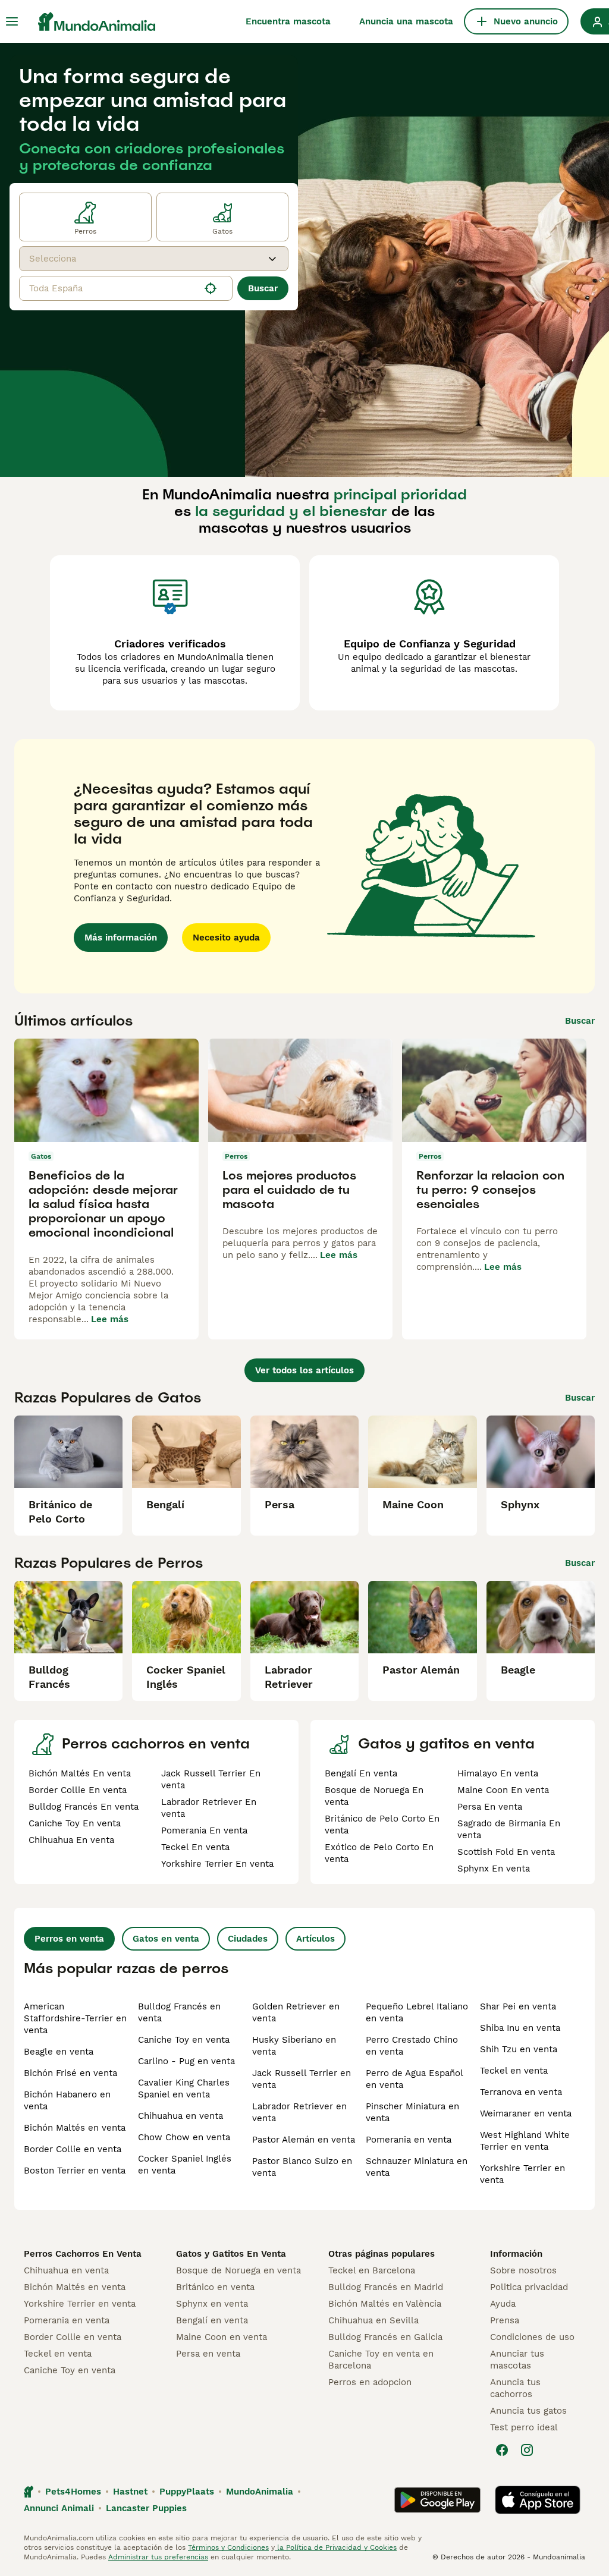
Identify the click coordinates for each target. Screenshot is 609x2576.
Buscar (263, 288)
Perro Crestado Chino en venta (412, 2046)
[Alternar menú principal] (12, 21)
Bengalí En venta (361, 1773)
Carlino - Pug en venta (186, 2061)
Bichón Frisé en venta (70, 2073)
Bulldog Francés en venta (179, 2012)
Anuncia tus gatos (528, 2411)
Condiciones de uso (532, 2337)
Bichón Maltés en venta (75, 2128)
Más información (121, 938)
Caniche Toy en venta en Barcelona (381, 2360)
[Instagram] (527, 2450)
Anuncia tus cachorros (515, 2388)
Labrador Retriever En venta (209, 1808)
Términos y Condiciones (228, 2547)
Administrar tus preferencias (158, 2557)
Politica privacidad (529, 2287)
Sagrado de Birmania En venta (509, 1829)
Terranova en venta (521, 2092)
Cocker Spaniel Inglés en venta (185, 2165)
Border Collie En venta (78, 1790)
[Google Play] (437, 2500)
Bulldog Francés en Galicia (385, 2337)
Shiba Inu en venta (520, 2028)
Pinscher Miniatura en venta (412, 2112)
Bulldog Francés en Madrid (386, 2287)
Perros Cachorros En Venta (83, 2254)
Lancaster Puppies (146, 2508)
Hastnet (130, 2492)
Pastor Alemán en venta (304, 2140)
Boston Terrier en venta (75, 2171)
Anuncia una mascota (406, 21)
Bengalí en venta (212, 2320)
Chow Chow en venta (184, 2137)
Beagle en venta (59, 2052)
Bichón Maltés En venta (80, 1773)
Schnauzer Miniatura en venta (417, 2167)
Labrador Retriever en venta (299, 2112)
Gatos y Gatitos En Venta (231, 2254)
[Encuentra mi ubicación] (211, 288)
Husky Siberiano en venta (294, 2046)
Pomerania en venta (409, 2140)
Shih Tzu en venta (519, 2049)
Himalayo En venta (498, 1773)
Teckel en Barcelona (372, 2270)
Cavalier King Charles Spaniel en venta (184, 2089)
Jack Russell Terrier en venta (302, 2079)
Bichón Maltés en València (385, 2304)
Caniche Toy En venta (75, 1823)
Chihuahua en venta (180, 2116)
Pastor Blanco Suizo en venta (302, 2167)
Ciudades (248, 1939)
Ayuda (503, 2304)
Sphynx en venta (212, 2304)
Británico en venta (215, 2287)
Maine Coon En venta (503, 1790)
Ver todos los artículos (304, 1370)
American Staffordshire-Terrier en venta (75, 2018)
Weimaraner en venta (526, 2113)
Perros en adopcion (370, 2382)
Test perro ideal (524, 2427)
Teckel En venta (195, 1847)
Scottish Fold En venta (506, 1852)
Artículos (316, 1939)
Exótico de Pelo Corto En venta (379, 1853)
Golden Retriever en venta (296, 2012)
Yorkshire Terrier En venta (217, 1864)
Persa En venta (490, 1807)
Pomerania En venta (204, 1830)
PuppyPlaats (187, 2492)
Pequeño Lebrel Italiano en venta (417, 2012)
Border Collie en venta (73, 2149)
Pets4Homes (73, 2492)
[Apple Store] (538, 2500)
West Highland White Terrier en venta (525, 2141)
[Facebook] (502, 2450)
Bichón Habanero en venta (67, 2100)
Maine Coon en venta (222, 2337)
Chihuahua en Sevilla (373, 2320)
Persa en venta (208, 2354)
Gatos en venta (166, 1939)
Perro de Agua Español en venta (414, 2079)
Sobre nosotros (523, 2270)
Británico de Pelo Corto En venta (382, 1825)
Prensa (505, 2320)
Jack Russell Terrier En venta (211, 1779)
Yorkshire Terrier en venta (522, 2174)
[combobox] (143, 259)
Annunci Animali (59, 2508)
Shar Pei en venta (518, 2006)
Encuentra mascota (288, 21)
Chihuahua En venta (71, 1840)
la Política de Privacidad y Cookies (336, 2547)
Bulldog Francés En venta (84, 1807)
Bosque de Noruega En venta (374, 1796)
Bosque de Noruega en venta (238, 2270)
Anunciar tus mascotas (517, 2360)
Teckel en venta (514, 2071)
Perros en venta (69, 1939)
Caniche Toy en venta (184, 2040)
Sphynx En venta (494, 1869)
